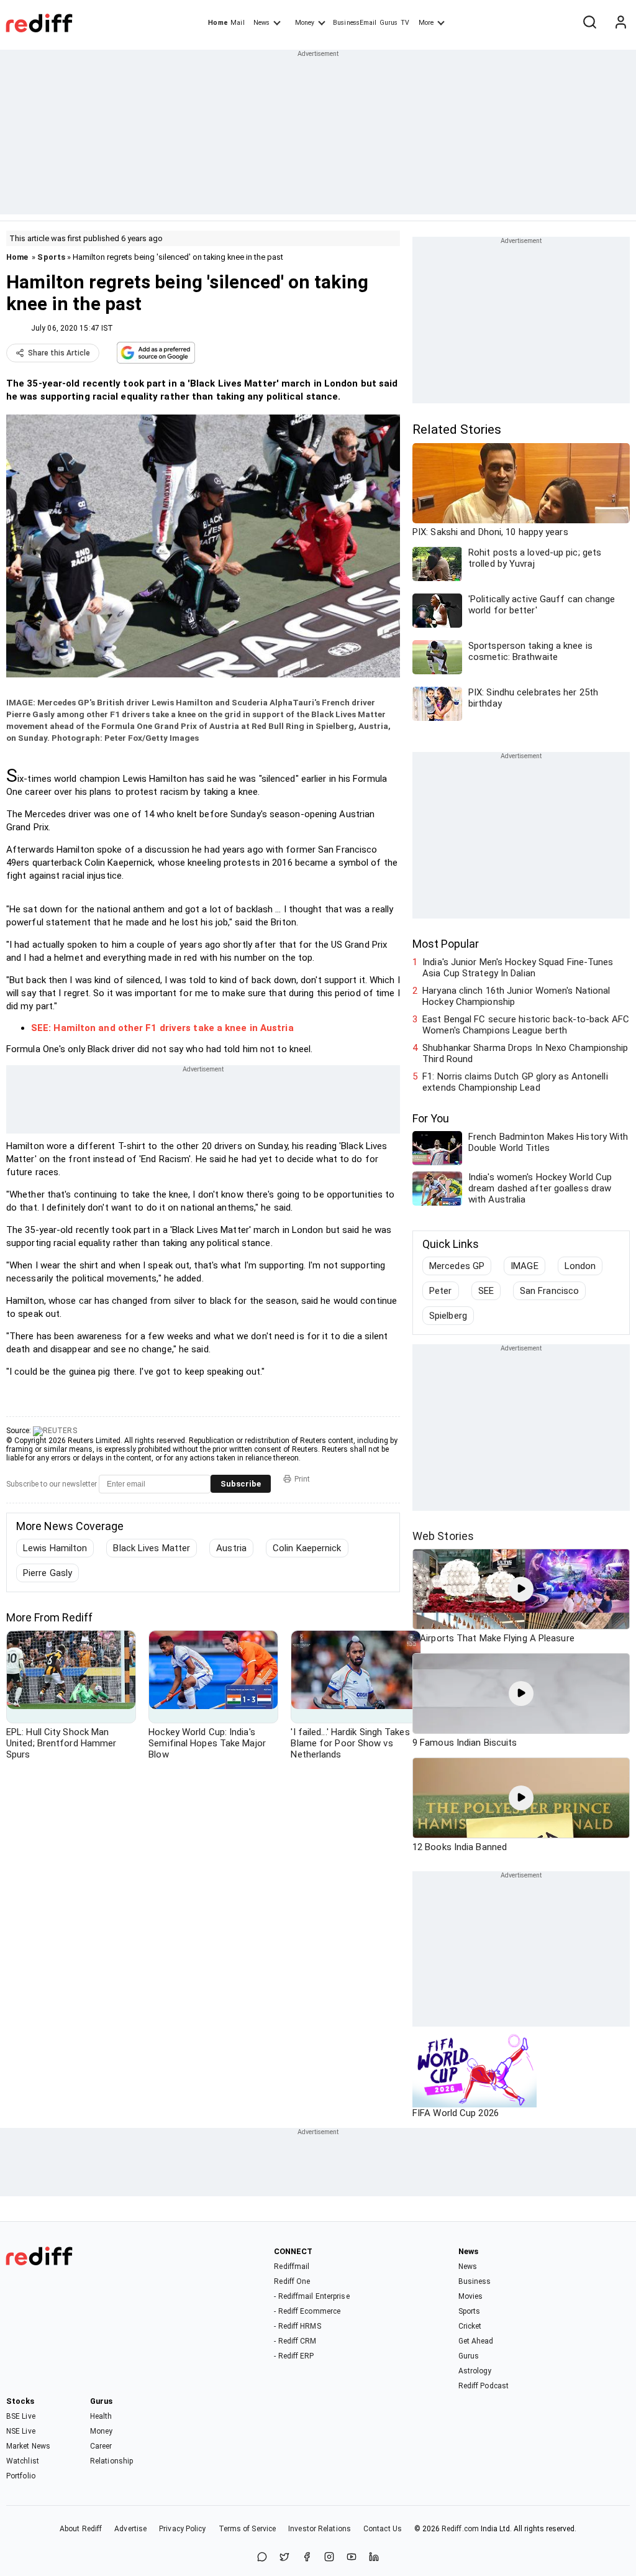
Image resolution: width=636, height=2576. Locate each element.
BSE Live (21, 2416)
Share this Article (59, 353)
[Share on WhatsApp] (262, 2558)
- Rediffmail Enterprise (311, 2296)
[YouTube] (352, 2558)
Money (305, 23)
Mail (237, 23)
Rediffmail (292, 2267)
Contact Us (383, 2529)
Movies (471, 2296)
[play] (521, 1589)
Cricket (470, 2326)
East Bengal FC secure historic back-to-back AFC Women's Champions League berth (526, 1025)
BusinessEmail (355, 23)
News (261, 23)
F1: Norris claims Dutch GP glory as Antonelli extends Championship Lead (515, 1082)
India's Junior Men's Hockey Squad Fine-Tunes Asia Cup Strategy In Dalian (518, 968)
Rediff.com (460, 2529)
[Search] (589, 23)
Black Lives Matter (152, 1548)
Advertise (130, 2529)
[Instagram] (329, 2558)
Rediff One (292, 2281)
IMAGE (525, 1266)
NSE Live (21, 2431)
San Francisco (549, 1291)
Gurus (389, 23)
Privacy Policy (182, 2529)
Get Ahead (476, 2341)
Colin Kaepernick (307, 1548)
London (580, 1266)
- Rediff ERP (294, 2356)
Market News (28, 2446)
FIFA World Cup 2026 (456, 2113)
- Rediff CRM (295, 2341)
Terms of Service (248, 2529)
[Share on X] (284, 2558)
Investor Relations (320, 2529)
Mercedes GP (457, 1266)
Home (218, 23)
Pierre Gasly (48, 1573)
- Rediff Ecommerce (307, 2311)
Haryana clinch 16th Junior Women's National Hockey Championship (516, 996)
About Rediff (81, 2529)
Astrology (475, 2371)
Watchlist (23, 2461)
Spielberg (448, 1316)
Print (302, 1479)
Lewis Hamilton (55, 1548)
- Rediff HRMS (297, 2326)
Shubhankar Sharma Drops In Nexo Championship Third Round (525, 1053)
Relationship (111, 2461)
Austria (231, 1548)
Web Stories (443, 1536)
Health (101, 2416)
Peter (441, 1291)
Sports (51, 257)
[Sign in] (620, 23)
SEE (486, 1291)
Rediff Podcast (484, 2386)
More (426, 23)
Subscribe (241, 1484)
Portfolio (21, 2476)
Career (101, 2446)
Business (475, 2281)
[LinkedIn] (374, 2558)
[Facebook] (307, 2558)
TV (405, 23)
